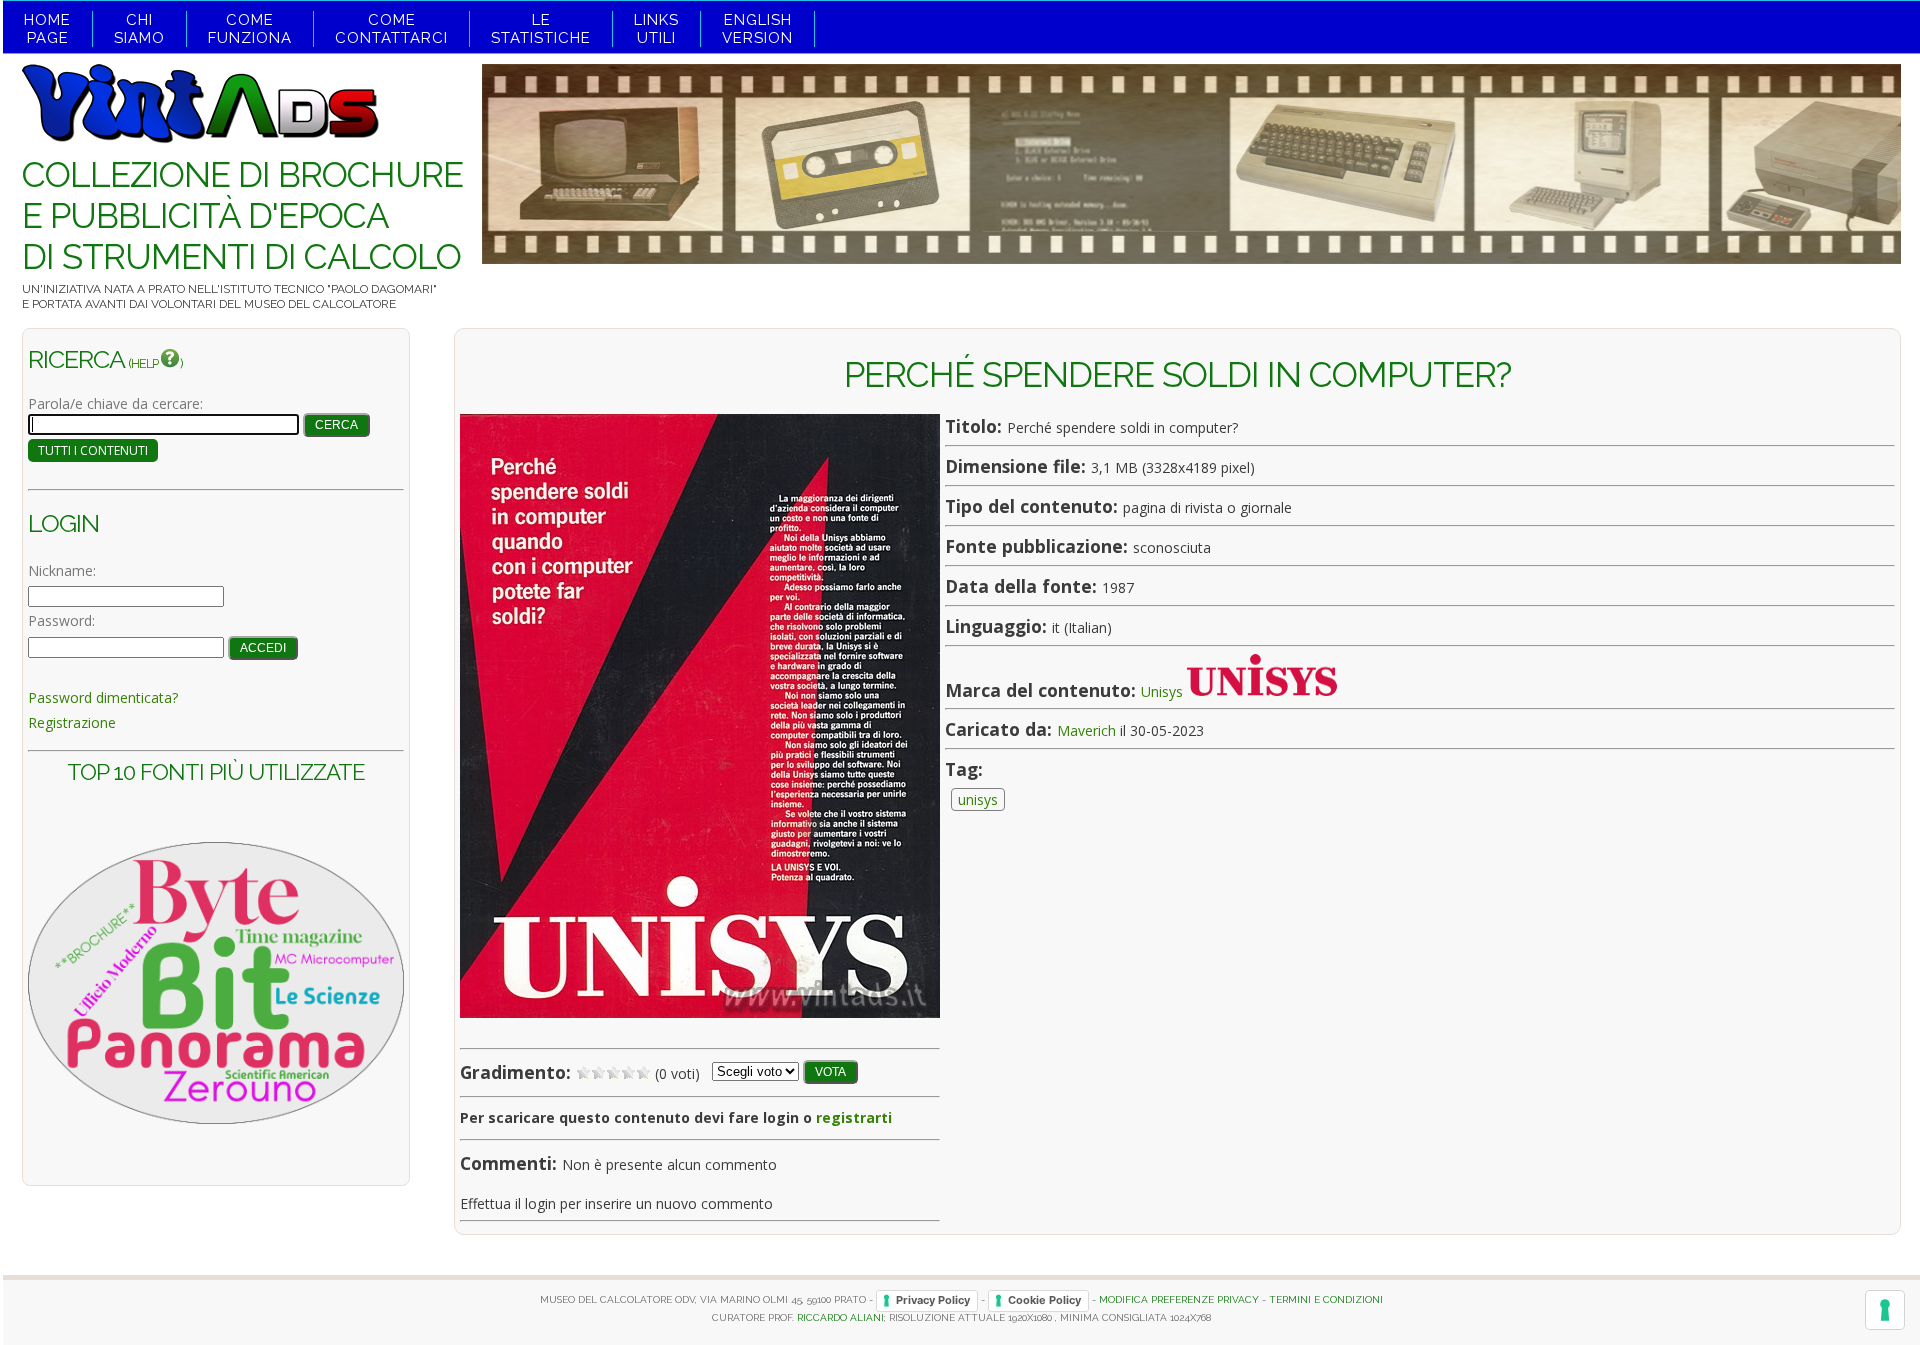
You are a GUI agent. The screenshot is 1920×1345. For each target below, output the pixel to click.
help (145, 363)
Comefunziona (250, 29)
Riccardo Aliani (840, 1317)
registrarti (854, 1117)
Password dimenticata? (103, 697)
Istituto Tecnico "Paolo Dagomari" (328, 289)
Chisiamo (139, 29)
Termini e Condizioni (1326, 1299)
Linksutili (656, 29)
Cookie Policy (1044, 1300)
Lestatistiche (541, 29)
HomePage (47, 29)
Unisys (1162, 690)
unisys (978, 799)
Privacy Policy (933, 1300)
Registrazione (72, 722)
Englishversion (757, 29)
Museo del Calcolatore (320, 304)
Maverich (1086, 730)
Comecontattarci (391, 29)
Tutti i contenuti (93, 450)
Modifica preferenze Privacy (1179, 1299)
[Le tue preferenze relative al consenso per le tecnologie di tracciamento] (1885, 1310)
